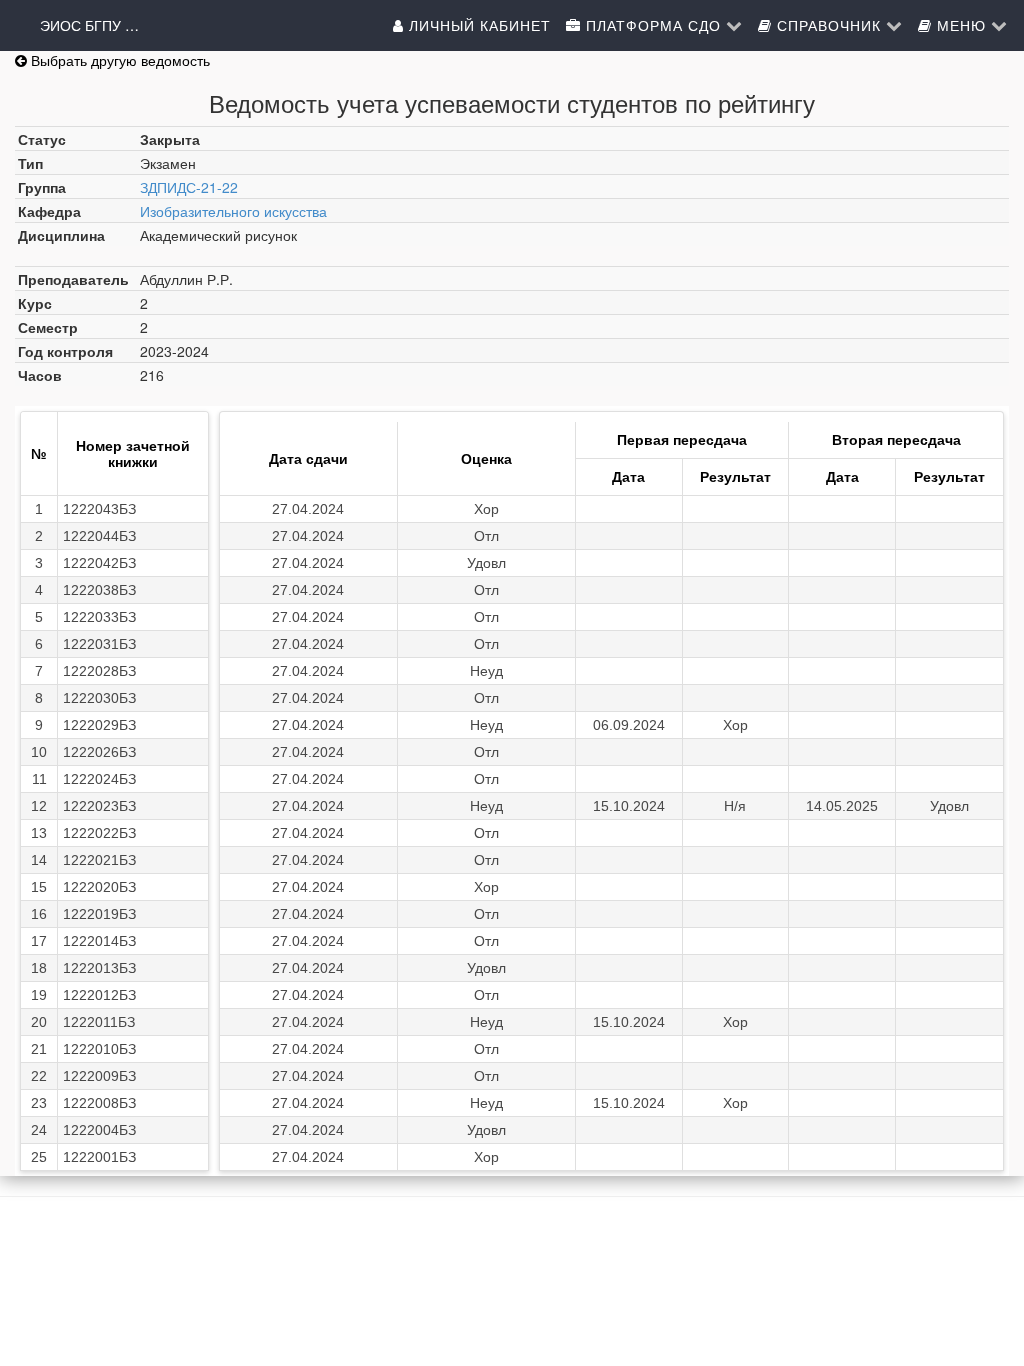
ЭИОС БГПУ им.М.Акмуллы (90, 25)
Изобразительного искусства (233, 211)
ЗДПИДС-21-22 (189, 187)
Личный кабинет (477, 25)
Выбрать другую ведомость (118, 60)
